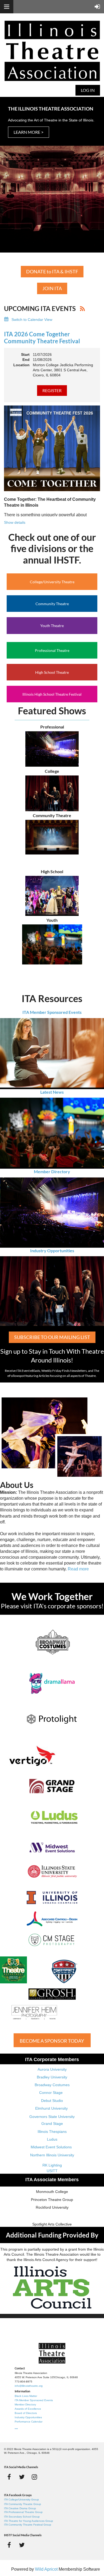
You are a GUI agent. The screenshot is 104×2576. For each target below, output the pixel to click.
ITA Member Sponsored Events (52, 1012)
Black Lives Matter (26, 2396)
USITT (52, 2171)
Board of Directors (26, 2413)
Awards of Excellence (28, 2409)
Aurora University (52, 2069)
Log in (88, 90)
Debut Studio (52, 2101)
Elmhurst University (52, 2108)
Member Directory (52, 1171)
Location (21, 365)
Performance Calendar (29, 2422)
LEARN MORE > (29, 132)
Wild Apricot (46, 2569)
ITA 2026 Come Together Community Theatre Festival (42, 338)
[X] (22, 2477)
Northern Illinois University (52, 2155)
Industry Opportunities (52, 1250)
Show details (15, 522)
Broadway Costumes (52, 2085)
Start (25, 355)
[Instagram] (34, 2477)
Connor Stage (51, 2093)
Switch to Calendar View (32, 320)
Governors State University (52, 2117)
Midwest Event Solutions (51, 2147)
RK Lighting (52, 2165)
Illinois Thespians (52, 2132)
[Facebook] (9, 2477)
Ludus (52, 2139)
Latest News (52, 1092)
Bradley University (52, 2077)
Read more (78, 1569)
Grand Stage (52, 2124)
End (26, 360)
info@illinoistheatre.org (29, 2386)
